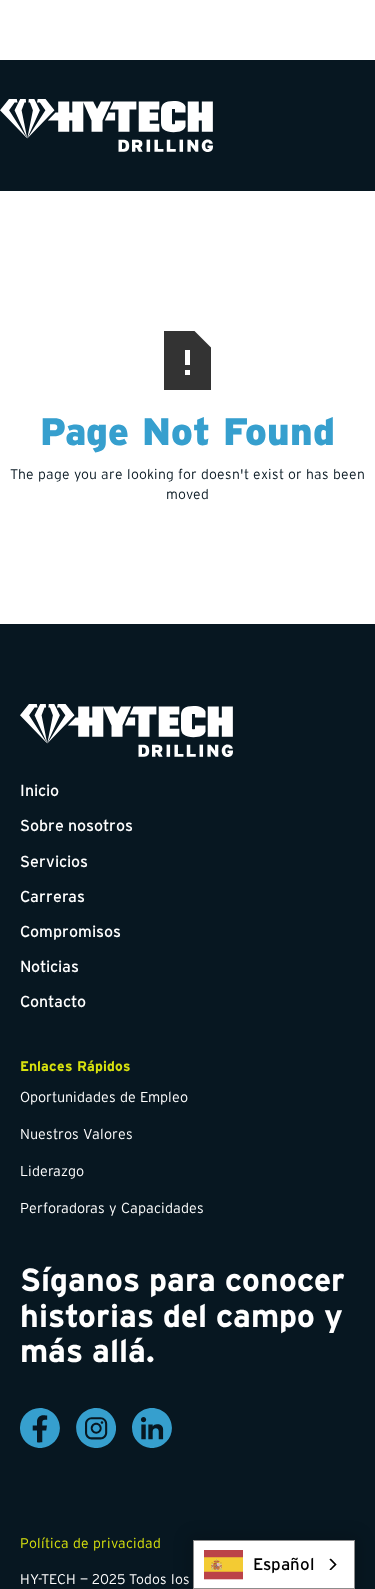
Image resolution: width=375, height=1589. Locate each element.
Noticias (49, 966)
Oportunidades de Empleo (104, 1097)
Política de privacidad (90, 1543)
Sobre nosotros (76, 825)
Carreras (52, 896)
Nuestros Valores (76, 1134)
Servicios (54, 861)
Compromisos (70, 931)
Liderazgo (52, 1171)
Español (283, 1564)
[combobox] (274, 1564)
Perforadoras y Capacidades (112, 1208)
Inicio (39, 790)
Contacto (53, 1001)
